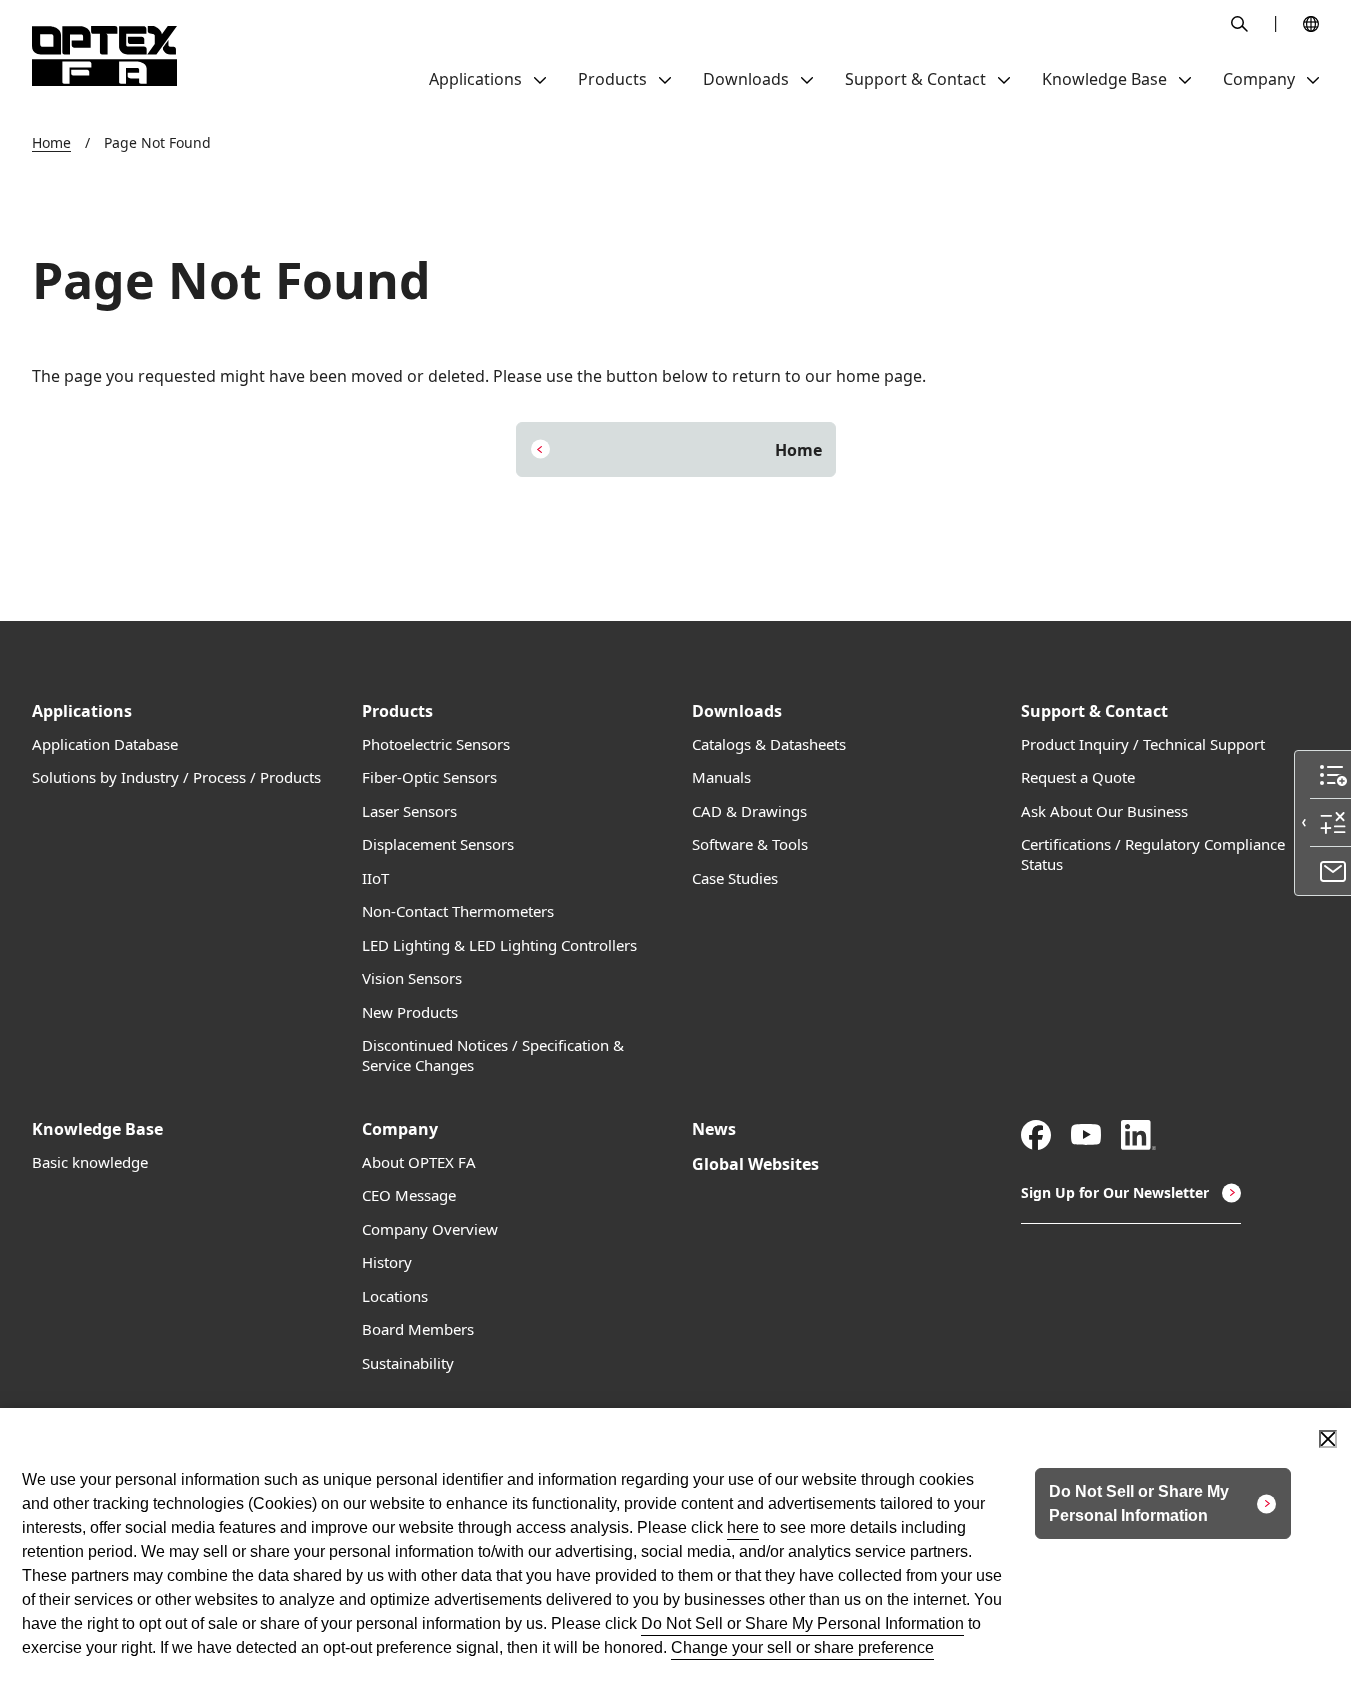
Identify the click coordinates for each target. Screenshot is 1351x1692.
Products (397, 711)
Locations (395, 1296)
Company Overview (430, 1229)
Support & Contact (1094, 711)
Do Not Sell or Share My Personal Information (802, 1623)
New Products (410, 1012)
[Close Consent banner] (1328, 1439)
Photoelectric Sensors (436, 744)
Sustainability (408, 1363)
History (387, 1262)
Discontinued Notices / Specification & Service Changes (493, 1055)
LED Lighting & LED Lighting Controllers (499, 945)
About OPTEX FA (419, 1162)
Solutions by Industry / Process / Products (176, 777)
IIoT (375, 878)
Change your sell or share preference (802, 1647)
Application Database (105, 744)
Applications (82, 711)
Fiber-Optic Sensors (429, 777)
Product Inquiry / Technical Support (1143, 744)
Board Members (418, 1329)
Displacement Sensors (438, 844)
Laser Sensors (409, 811)
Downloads (737, 711)
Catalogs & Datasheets (769, 744)
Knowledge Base (97, 1129)
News (714, 1129)
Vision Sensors (412, 978)
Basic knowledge (90, 1162)
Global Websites (755, 1164)
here (743, 1527)
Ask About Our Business (1104, 811)
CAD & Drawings (749, 811)
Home (51, 142)
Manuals (721, 777)
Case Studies (735, 878)
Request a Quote (1078, 777)
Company (400, 1129)
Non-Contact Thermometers (458, 911)
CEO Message (409, 1195)
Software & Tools (750, 844)
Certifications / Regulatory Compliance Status (1153, 854)
